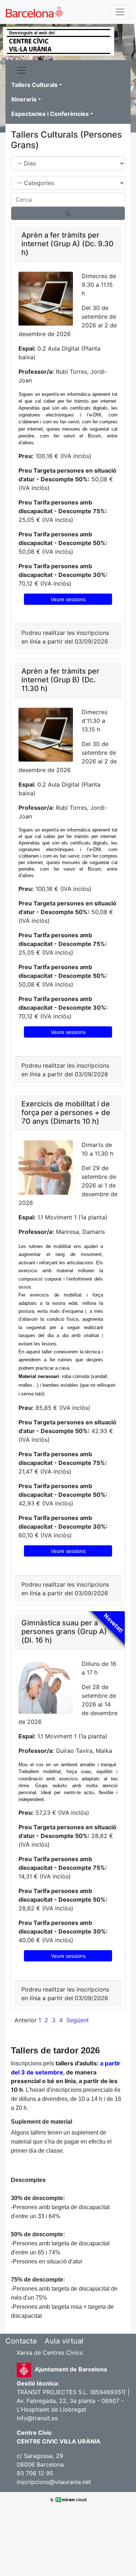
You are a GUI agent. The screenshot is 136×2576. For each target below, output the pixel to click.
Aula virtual (64, 2341)
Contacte (21, 2341)
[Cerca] (68, 213)
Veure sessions (68, 599)
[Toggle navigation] (120, 12)
